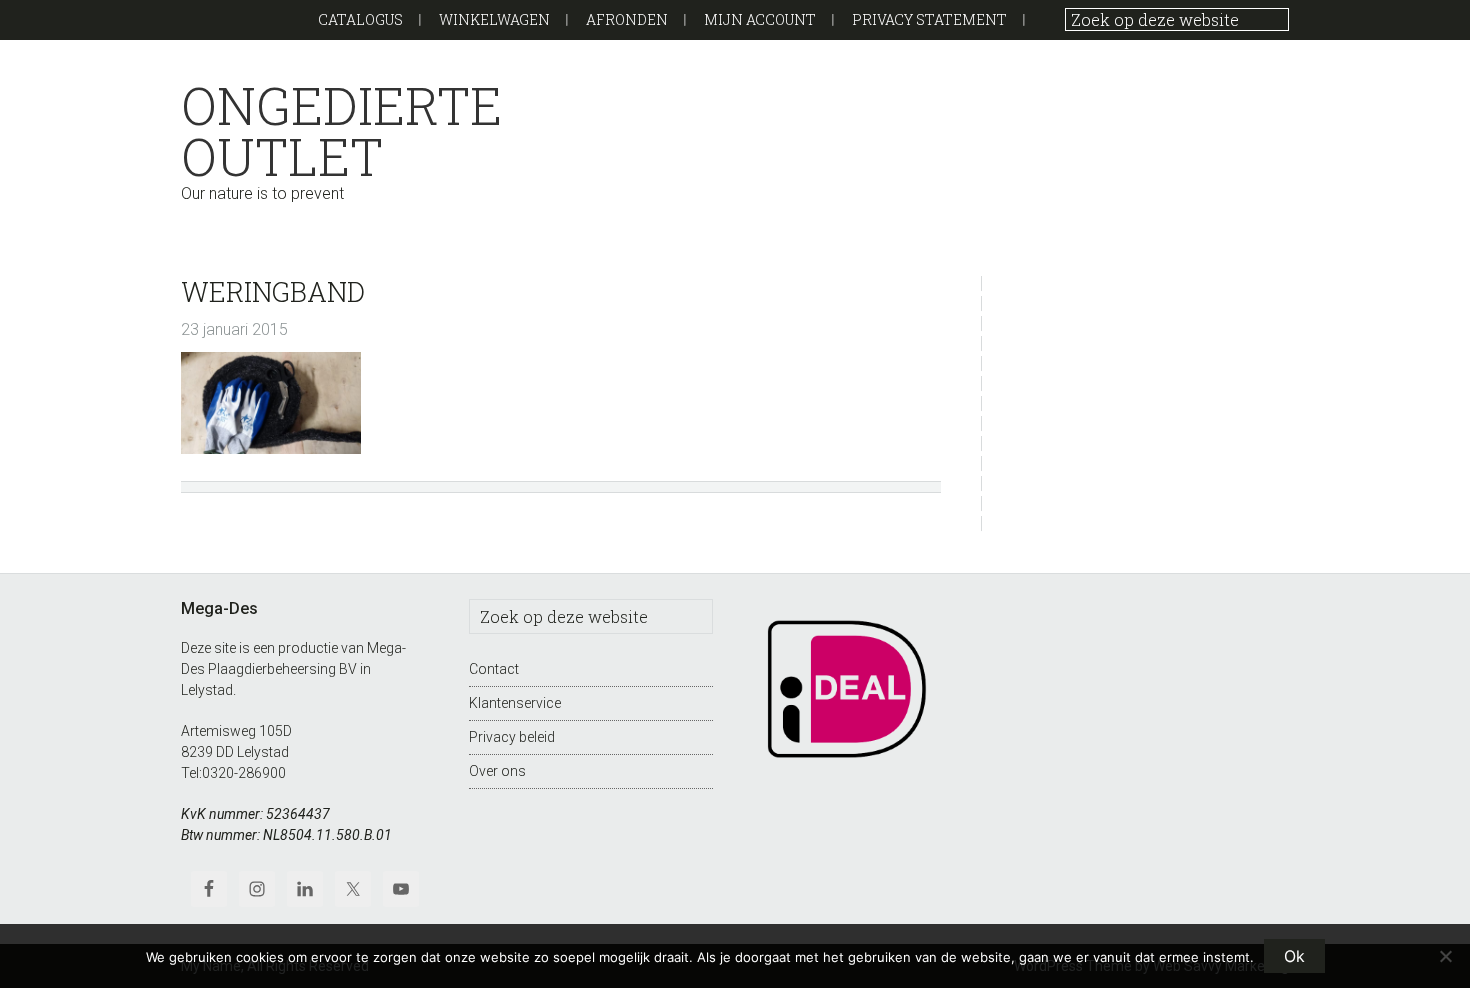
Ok (1294, 956)
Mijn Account (760, 19)
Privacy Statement (929, 19)
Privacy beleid (512, 737)
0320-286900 (244, 773)
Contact (494, 669)
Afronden (627, 19)
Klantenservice (515, 703)
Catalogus (360, 19)
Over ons (497, 771)
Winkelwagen (494, 19)
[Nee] (1445, 956)
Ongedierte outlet (341, 131)
